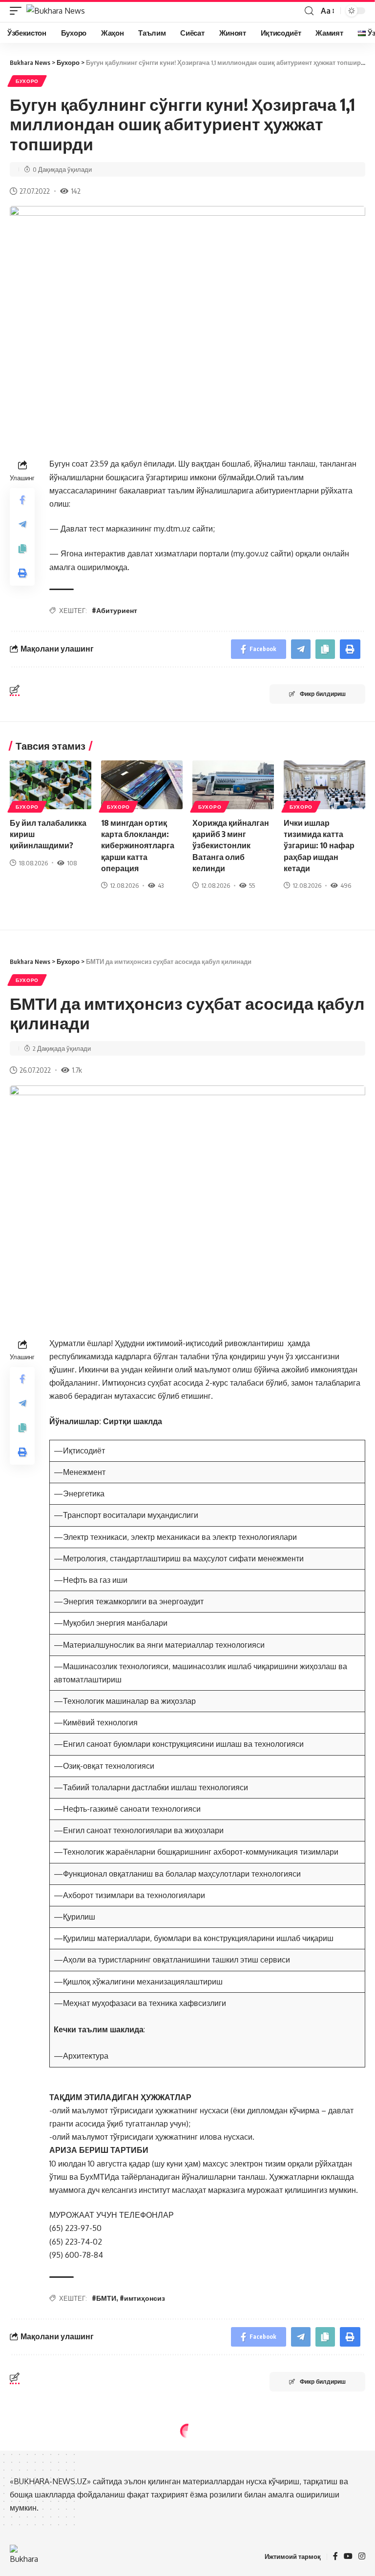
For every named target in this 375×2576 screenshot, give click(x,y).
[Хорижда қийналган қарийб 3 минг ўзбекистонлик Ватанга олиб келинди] (233, 785)
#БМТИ (104, 2298)
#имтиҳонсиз (142, 2298)
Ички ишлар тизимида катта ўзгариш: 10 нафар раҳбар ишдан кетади (319, 846)
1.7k (77, 1070)
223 (77, 2549)
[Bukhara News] (56, 11)
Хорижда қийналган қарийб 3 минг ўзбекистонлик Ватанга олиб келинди (231, 846)
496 (346, 885)
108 (72, 863)
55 (252, 885)
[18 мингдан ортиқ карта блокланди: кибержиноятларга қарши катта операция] (142, 785)
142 (76, 191)
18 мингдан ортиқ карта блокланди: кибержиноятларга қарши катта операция (138, 846)
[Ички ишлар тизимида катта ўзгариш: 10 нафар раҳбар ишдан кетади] (324, 785)
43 (161, 885)
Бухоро (27, 81)
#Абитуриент (115, 610)
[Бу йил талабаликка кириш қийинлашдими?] (51, 785)
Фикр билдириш (323, 694)
